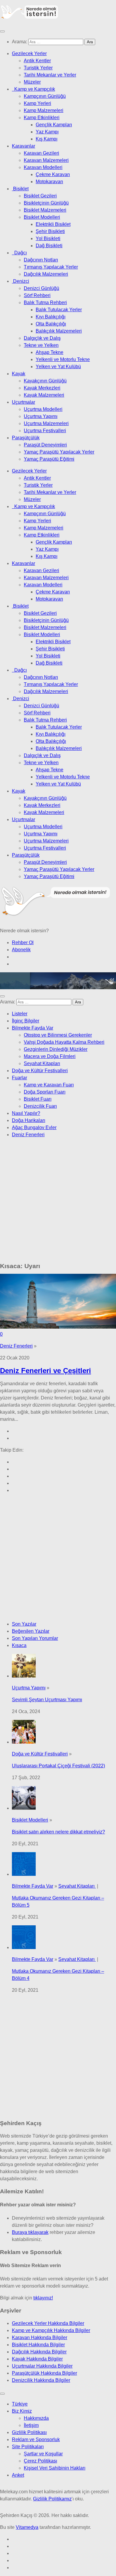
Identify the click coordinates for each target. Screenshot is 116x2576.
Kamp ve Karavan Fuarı (49, 1085)
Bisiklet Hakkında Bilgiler (38, 2345)
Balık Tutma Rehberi (45, 303)
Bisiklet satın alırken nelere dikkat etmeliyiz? (58, 1832)
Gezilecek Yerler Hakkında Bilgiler (48, 2323)
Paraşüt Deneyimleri (45, 445)
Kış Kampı (47, 139)
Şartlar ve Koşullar (43, 2454)
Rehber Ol (23, 943)
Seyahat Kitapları (42, 1063)
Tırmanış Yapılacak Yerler (51, 267)
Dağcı (19, 253)
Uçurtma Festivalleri (45, 431)
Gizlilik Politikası (29, 2432)
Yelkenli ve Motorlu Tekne (63, 359)
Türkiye (20, 2404)
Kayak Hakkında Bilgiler (37, 2359)
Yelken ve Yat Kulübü (58, 367)
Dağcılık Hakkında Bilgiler (39, 2352)
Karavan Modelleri (43, 167)
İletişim (31, 2425)
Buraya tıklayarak (30, 2232)
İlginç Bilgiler (26, 1021)
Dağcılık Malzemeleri (46, 274)
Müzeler (32, 82)
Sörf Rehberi (37, 295)
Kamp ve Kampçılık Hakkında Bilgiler (51, 2330)
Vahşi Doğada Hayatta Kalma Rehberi (64, 1042)
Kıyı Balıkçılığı (51, 317)
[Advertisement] (58, 1201)
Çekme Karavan (53, 174)
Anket (18, 2475)
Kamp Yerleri (37, 103)
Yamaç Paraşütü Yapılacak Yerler (59, 452)
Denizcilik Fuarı (40, 1106)
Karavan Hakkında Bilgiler (40, 2338)
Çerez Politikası (40, 2461)
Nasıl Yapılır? (26, 1113)
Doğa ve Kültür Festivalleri (40, 1071)
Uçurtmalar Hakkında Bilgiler (42, 2366)
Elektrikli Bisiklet (53, 224)
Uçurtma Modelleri (43, 409)
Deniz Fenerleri (28, 1135)
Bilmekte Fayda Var (33, 1028)
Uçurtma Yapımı (41, 416)
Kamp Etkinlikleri (42, 118)
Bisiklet (20, 189)
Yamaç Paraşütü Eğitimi (49, 459)
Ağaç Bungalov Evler (34, 1127)
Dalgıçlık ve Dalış (42, 338)
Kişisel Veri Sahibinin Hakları (55, 2468)
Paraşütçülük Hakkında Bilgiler (44, 2373)
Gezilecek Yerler (29, 54)
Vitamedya (27, 2527)
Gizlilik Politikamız (52, 2499)
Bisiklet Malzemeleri (45, 210)
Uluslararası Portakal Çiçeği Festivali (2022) (58, 1766)
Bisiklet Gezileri (40, 196)
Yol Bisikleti (48, 238)
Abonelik (21, 950)
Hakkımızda (36, 2418)
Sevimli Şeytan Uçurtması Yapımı (47, 1700)
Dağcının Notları (41, 260)
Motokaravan (49, 182)
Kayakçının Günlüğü (45, 381)
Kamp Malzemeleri (44, 110)
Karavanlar (23, 146)
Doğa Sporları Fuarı (45, 1092)
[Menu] (2, 31)
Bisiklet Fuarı (38, 1099)
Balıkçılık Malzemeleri (59, 331)
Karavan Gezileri (41, 153)
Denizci (21, 281)
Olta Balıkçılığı (51, 324)
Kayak (19, 374)
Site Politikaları (28, 2447)
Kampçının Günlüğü (45, 96)
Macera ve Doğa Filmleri (50, 1056)
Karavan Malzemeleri (46, 160)
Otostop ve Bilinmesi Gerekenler (58, 1035)
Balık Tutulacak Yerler (59, 310)
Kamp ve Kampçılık (33, 89)
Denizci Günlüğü (41, 288)
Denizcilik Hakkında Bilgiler (41, 2380)
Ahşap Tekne (50, 352)
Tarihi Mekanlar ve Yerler (50, 75)
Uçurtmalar (23, 402)
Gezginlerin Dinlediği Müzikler (56, 1049)
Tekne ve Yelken (41, 345)
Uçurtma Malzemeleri (46, 423)
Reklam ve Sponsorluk (36, 2439)
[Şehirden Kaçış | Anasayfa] (30, 18)
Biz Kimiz (22, 2411)
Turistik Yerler (38, 68)
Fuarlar (19, 1078)
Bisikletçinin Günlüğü (46, 203)
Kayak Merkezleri (42, 388)
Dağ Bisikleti (49, 246)
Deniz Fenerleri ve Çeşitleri (46, 1371)
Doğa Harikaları (29, 1120)
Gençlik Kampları (54, 125)
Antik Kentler (37, 61)
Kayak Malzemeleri (44, 395)
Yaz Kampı (47, 132)
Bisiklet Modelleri (42, 217)
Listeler (20, 1014)
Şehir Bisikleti (50, 231)
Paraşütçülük (26, 438)
